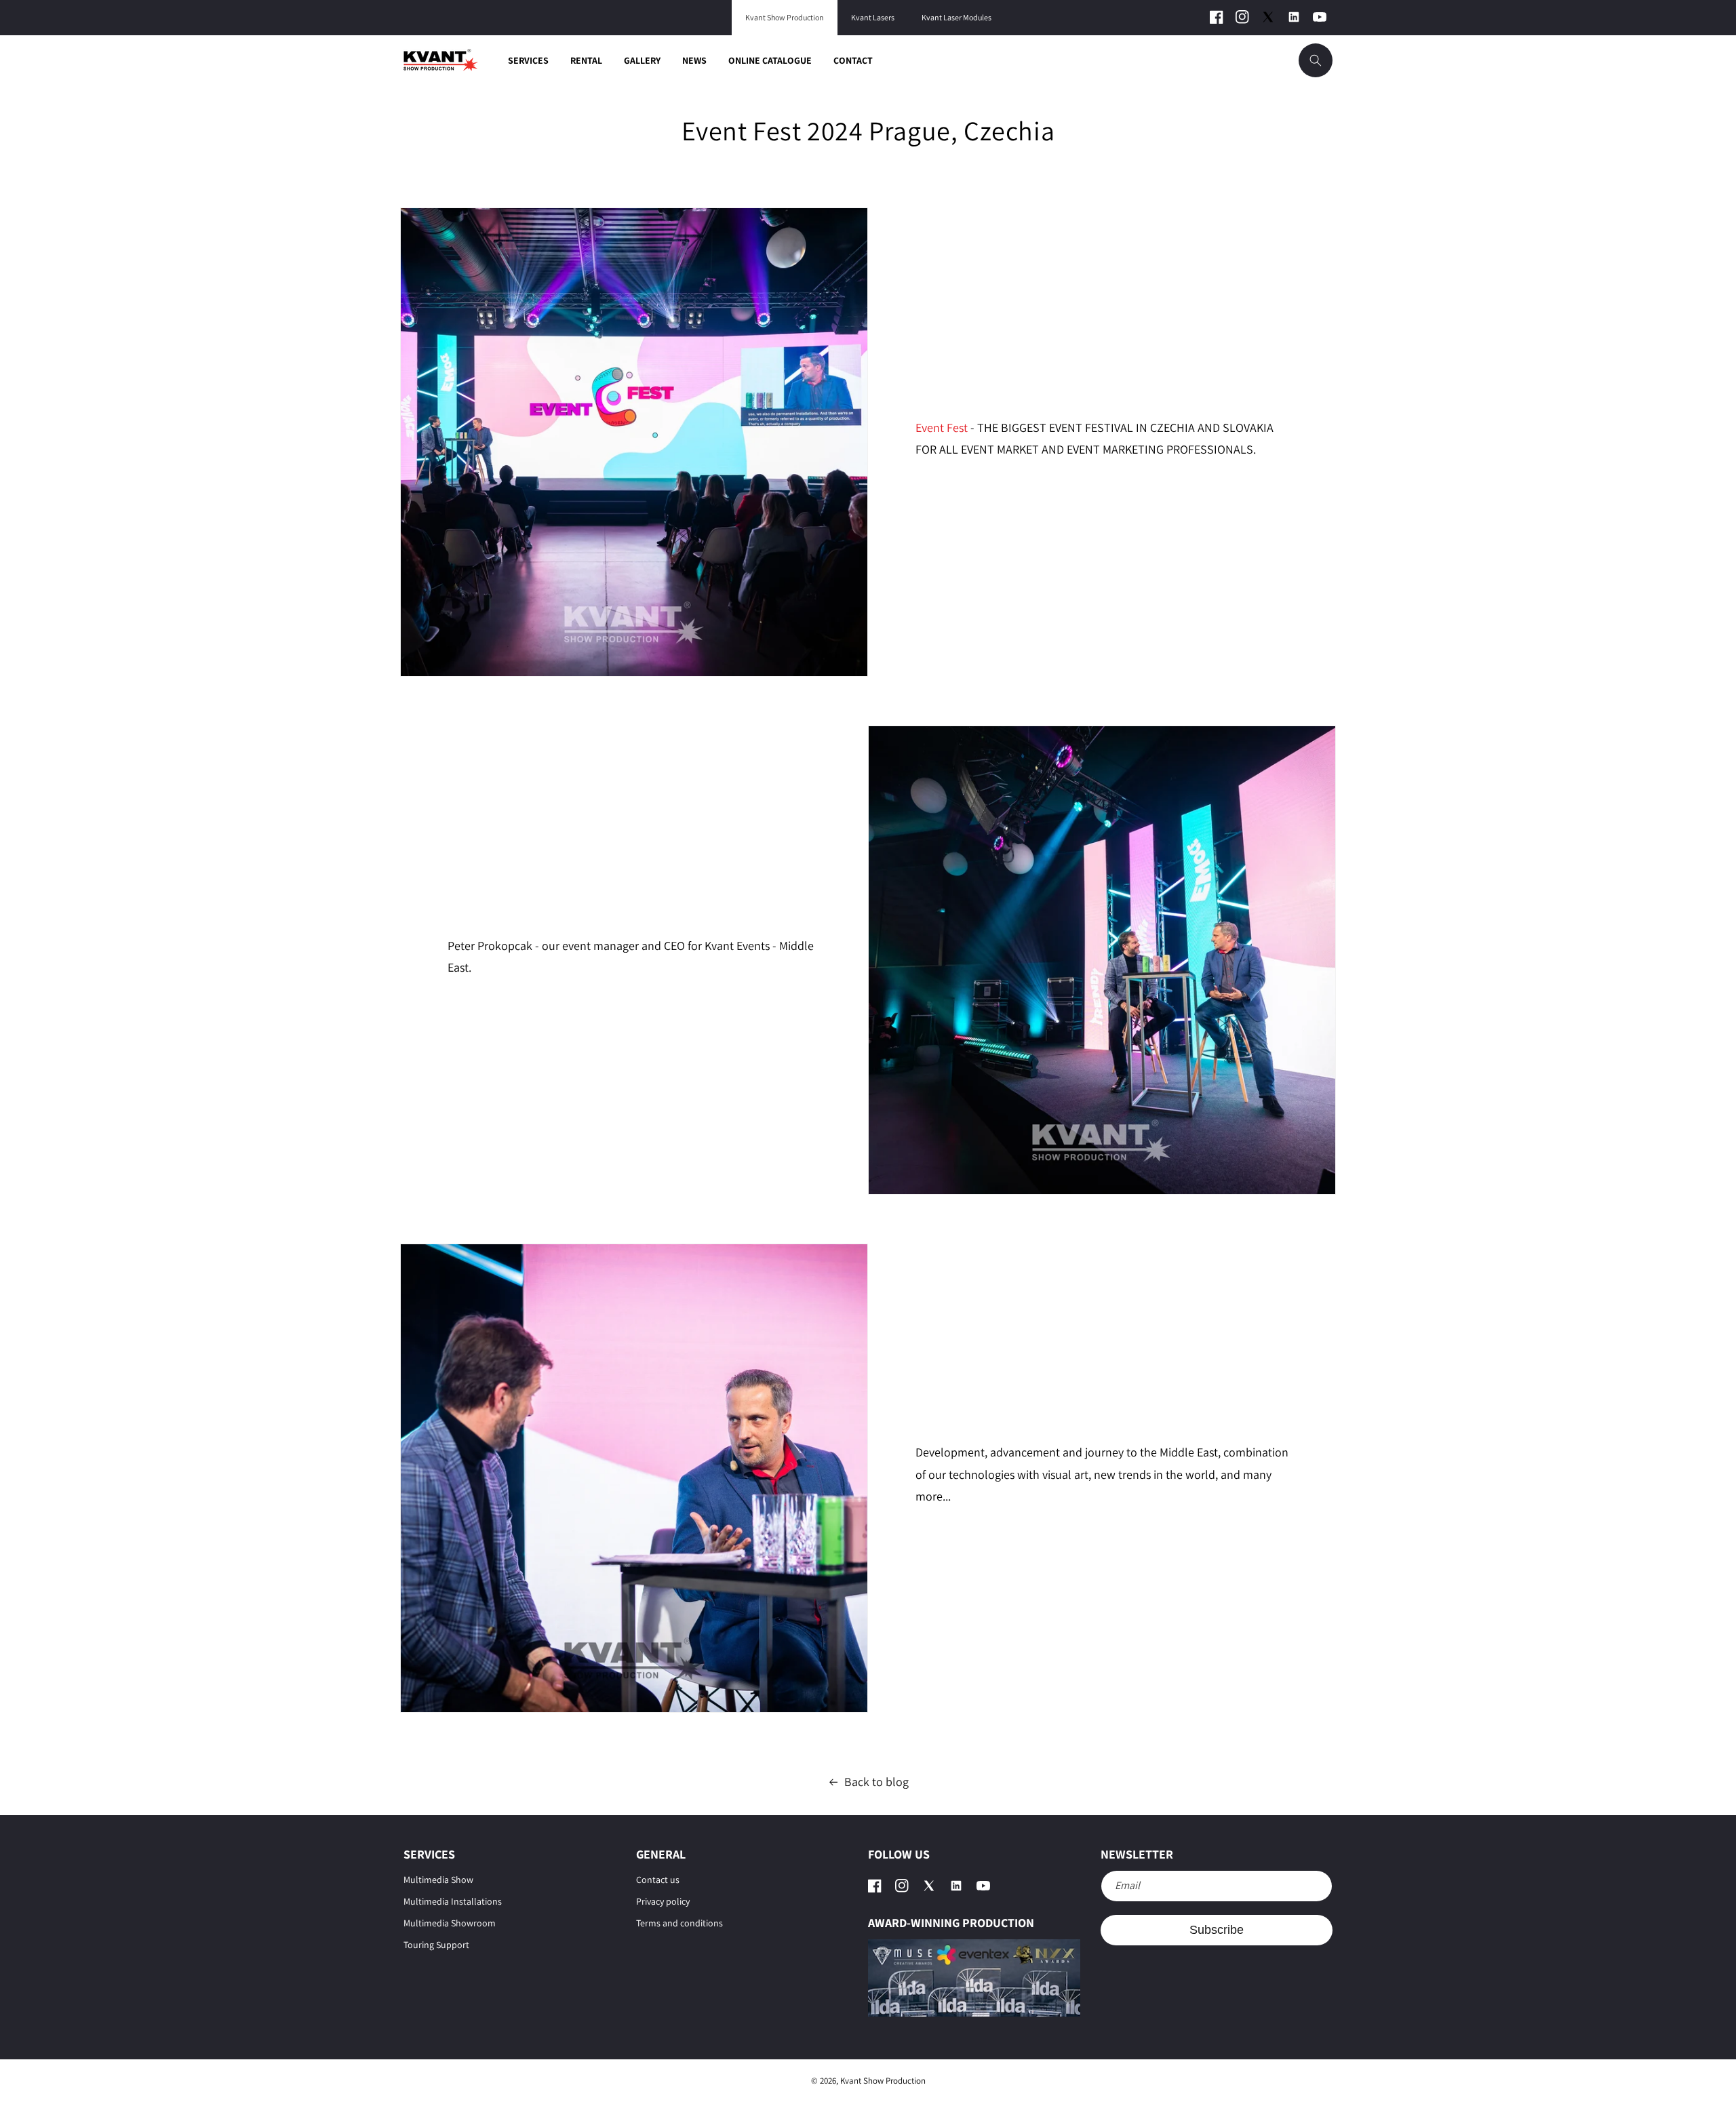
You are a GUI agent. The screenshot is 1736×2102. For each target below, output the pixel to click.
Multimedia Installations (453, 1901)
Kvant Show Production (785, 18)
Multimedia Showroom (450, 1923)
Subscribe (1217, 1930)
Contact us (658, 1880)
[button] (1316, 60)
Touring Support (436, 1945)
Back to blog (876, 1782)
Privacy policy (663, 1901)
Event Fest (942, 428)
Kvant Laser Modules (956, 18)
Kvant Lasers (873, 18)
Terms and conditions (679, 1923)
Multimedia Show (438, 1880)
